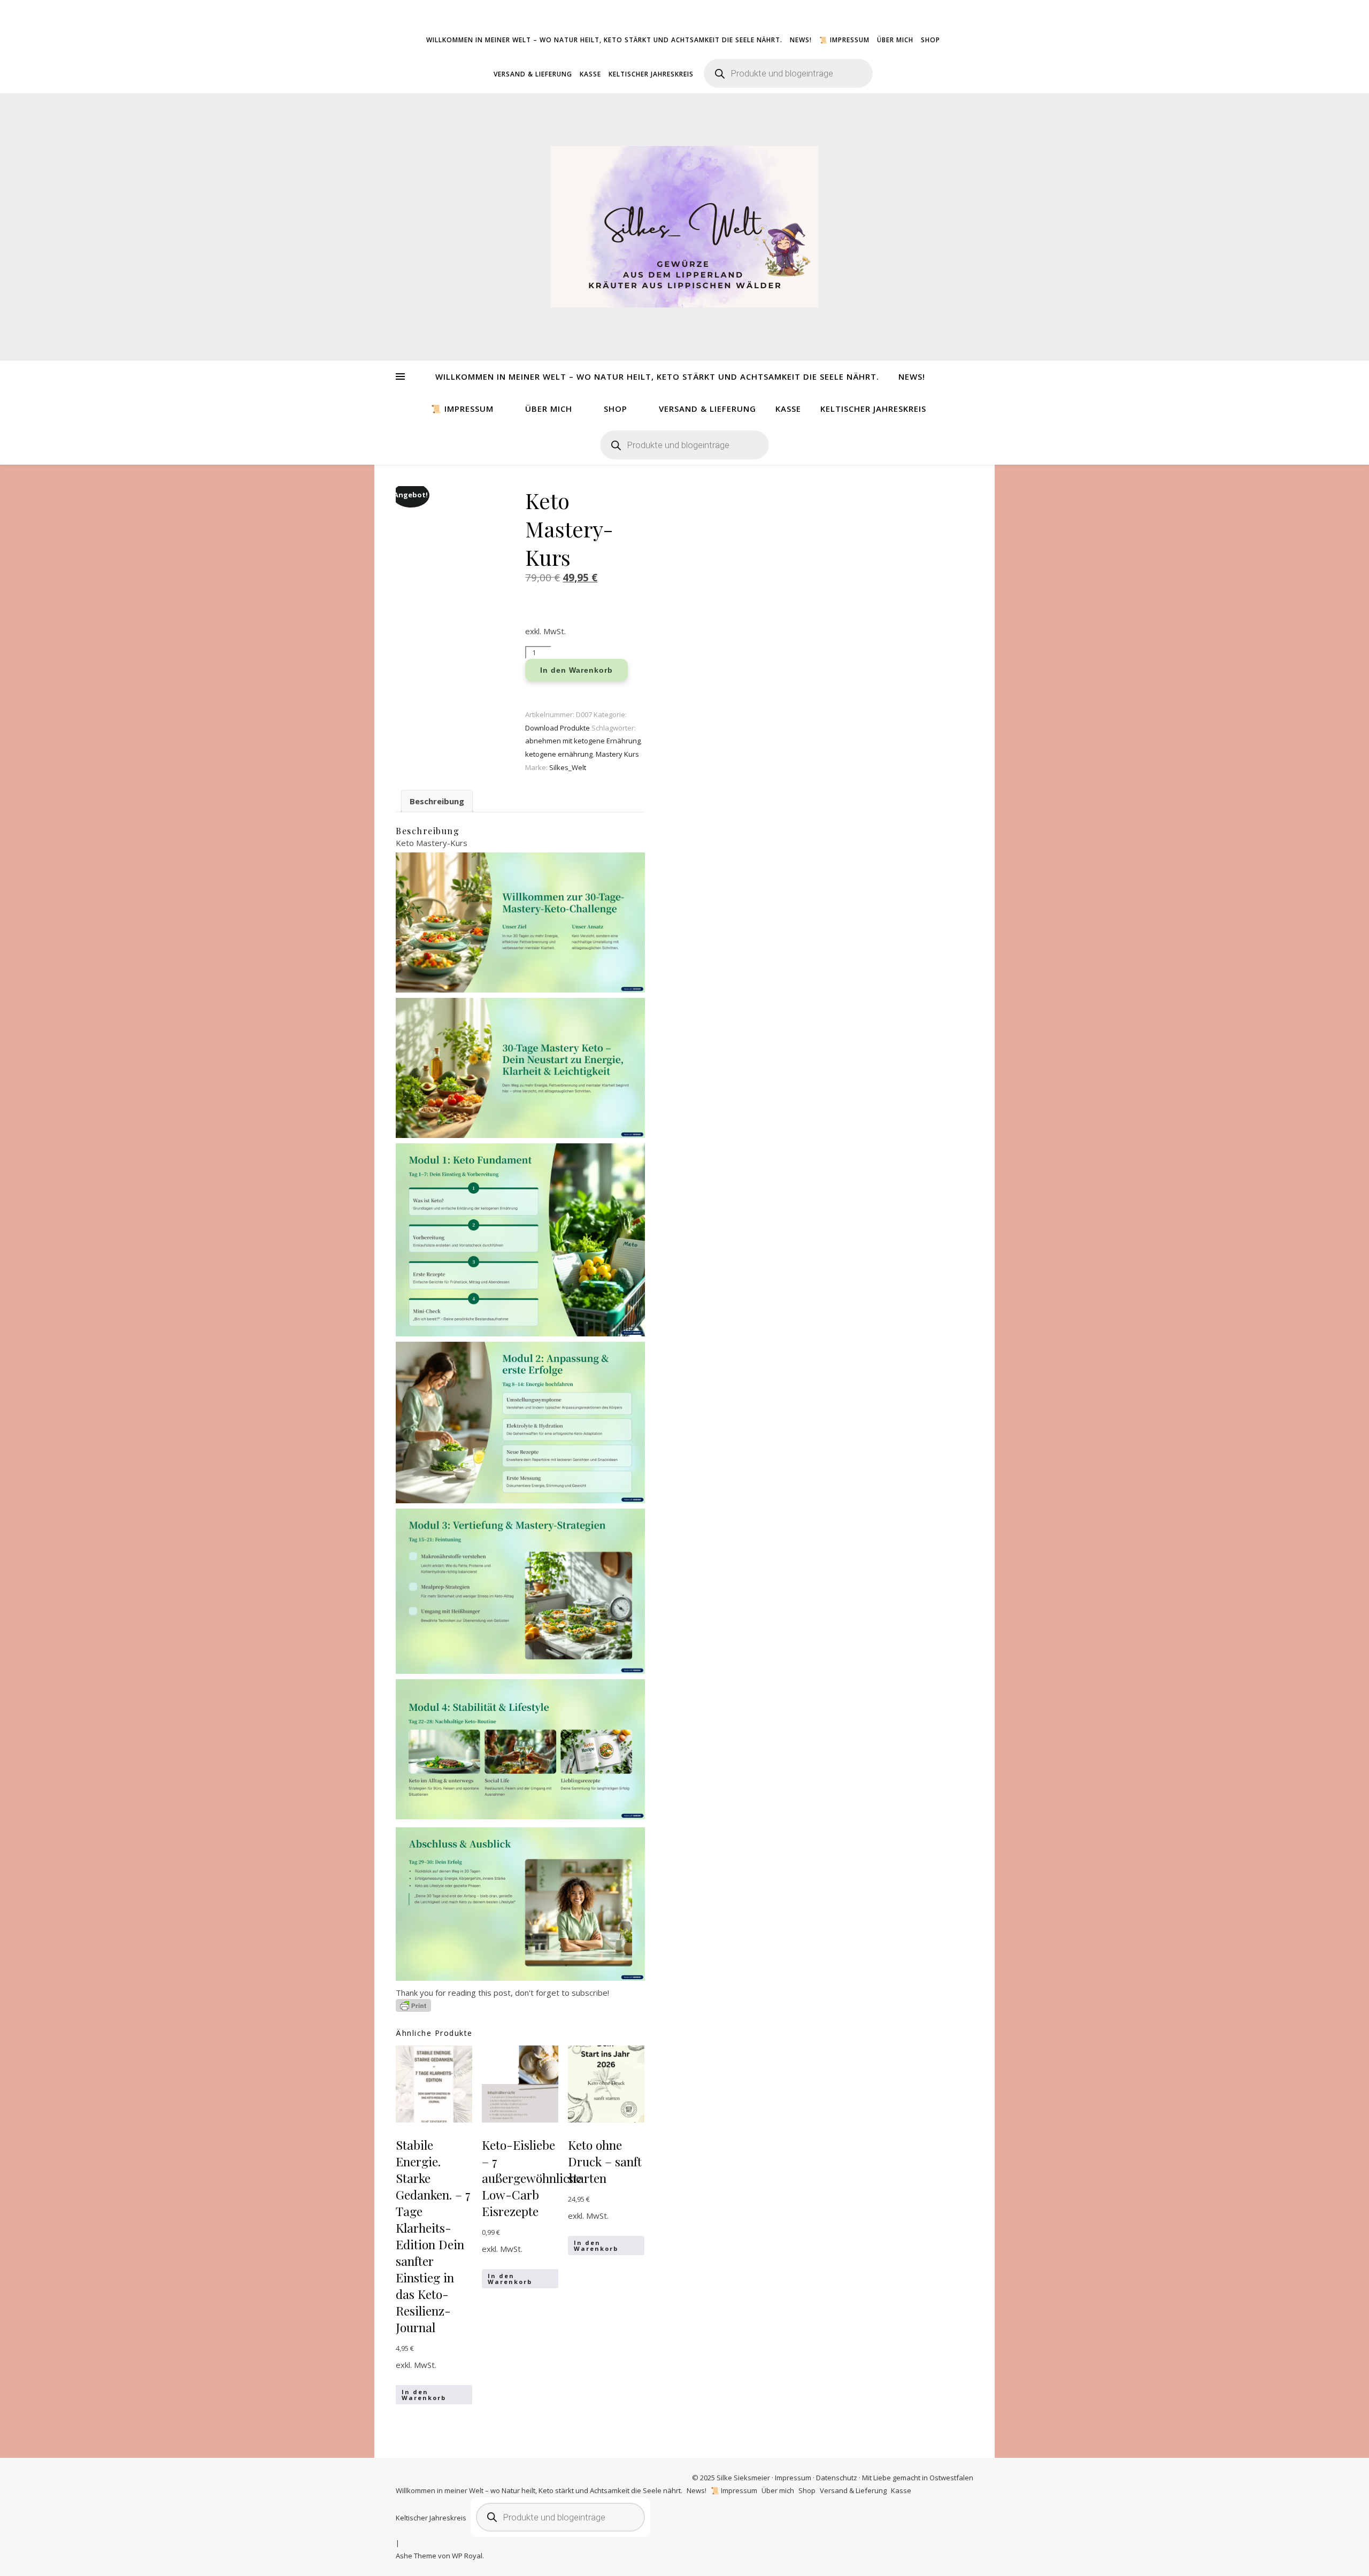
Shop (930, 40)
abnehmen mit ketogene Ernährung (583, 741)
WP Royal (467, 2556)
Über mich (895, 40)
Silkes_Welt (568, 767)
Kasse (590, 74)
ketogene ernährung (559, 754)
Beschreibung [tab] (437, 801)
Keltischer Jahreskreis (651, 74)
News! (801, 40)
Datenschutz (837, 2478)
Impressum (793, 2478)
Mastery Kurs (617, 754)
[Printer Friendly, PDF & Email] (413, 2005)
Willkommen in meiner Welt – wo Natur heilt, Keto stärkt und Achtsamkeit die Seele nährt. (604, 40)
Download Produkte (557, 728)
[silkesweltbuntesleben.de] (684, 227)
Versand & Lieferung (533, 74)
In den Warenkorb (576, 670)
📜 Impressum (844, 40)
